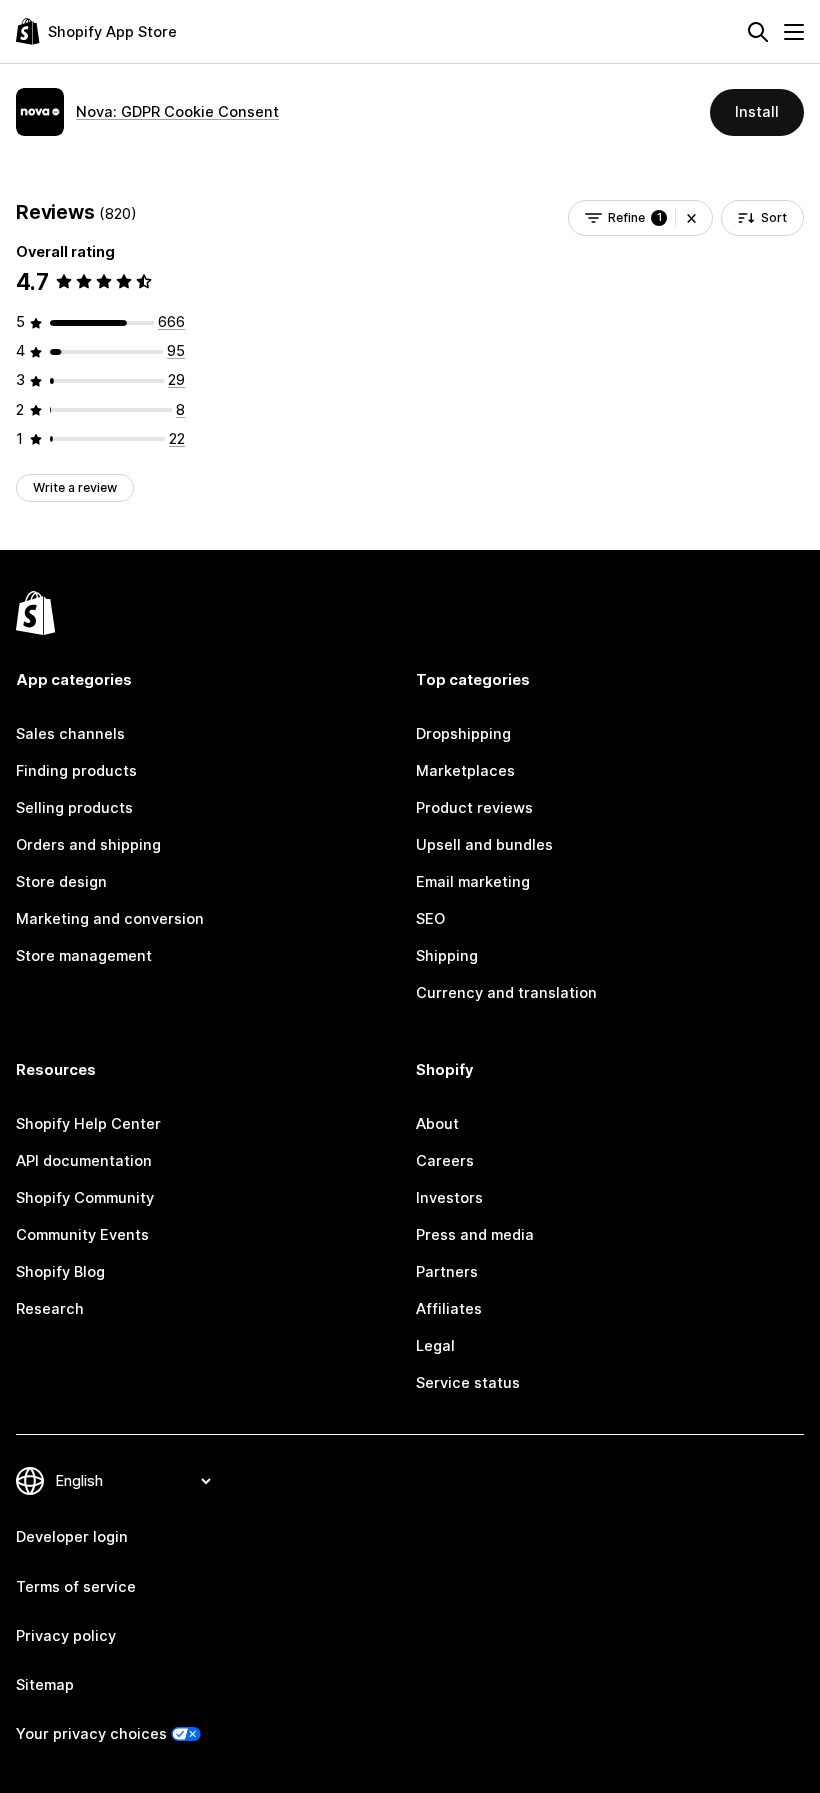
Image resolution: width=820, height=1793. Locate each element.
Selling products (74, 808)
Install (757, 112)
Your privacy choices (91, 1734)
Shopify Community (85, 1198)
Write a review (75, 487)
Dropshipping (463, 734)
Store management (84, 956)
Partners (447, 1272)
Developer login (72, 1537)
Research (50, 1309)
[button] (691, 218)
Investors (449, 1198)
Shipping (447, 956)
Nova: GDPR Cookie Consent (177, 112)
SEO (430, 919)
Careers (445, 1161)
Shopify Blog (60, 1272)
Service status (468, 1383)
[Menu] (794, 32)
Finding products (76, 771)
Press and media (475, 1235)
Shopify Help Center (88, 1124)
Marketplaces (465, 771)
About (437, 1124)
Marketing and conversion (110, 919)
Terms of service (76, 1587)
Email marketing (473, 882)
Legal (435, 1346)
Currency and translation (506, 993)
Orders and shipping (88, 845)
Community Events (82, 1235)
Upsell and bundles (484, 845)
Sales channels (70, 734)
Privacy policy (66, 1636)
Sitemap (45, 1685)
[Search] (758, 32)
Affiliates (449, 1309)
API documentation (84, 1161)
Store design (61, 882)
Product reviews (474, 808)
